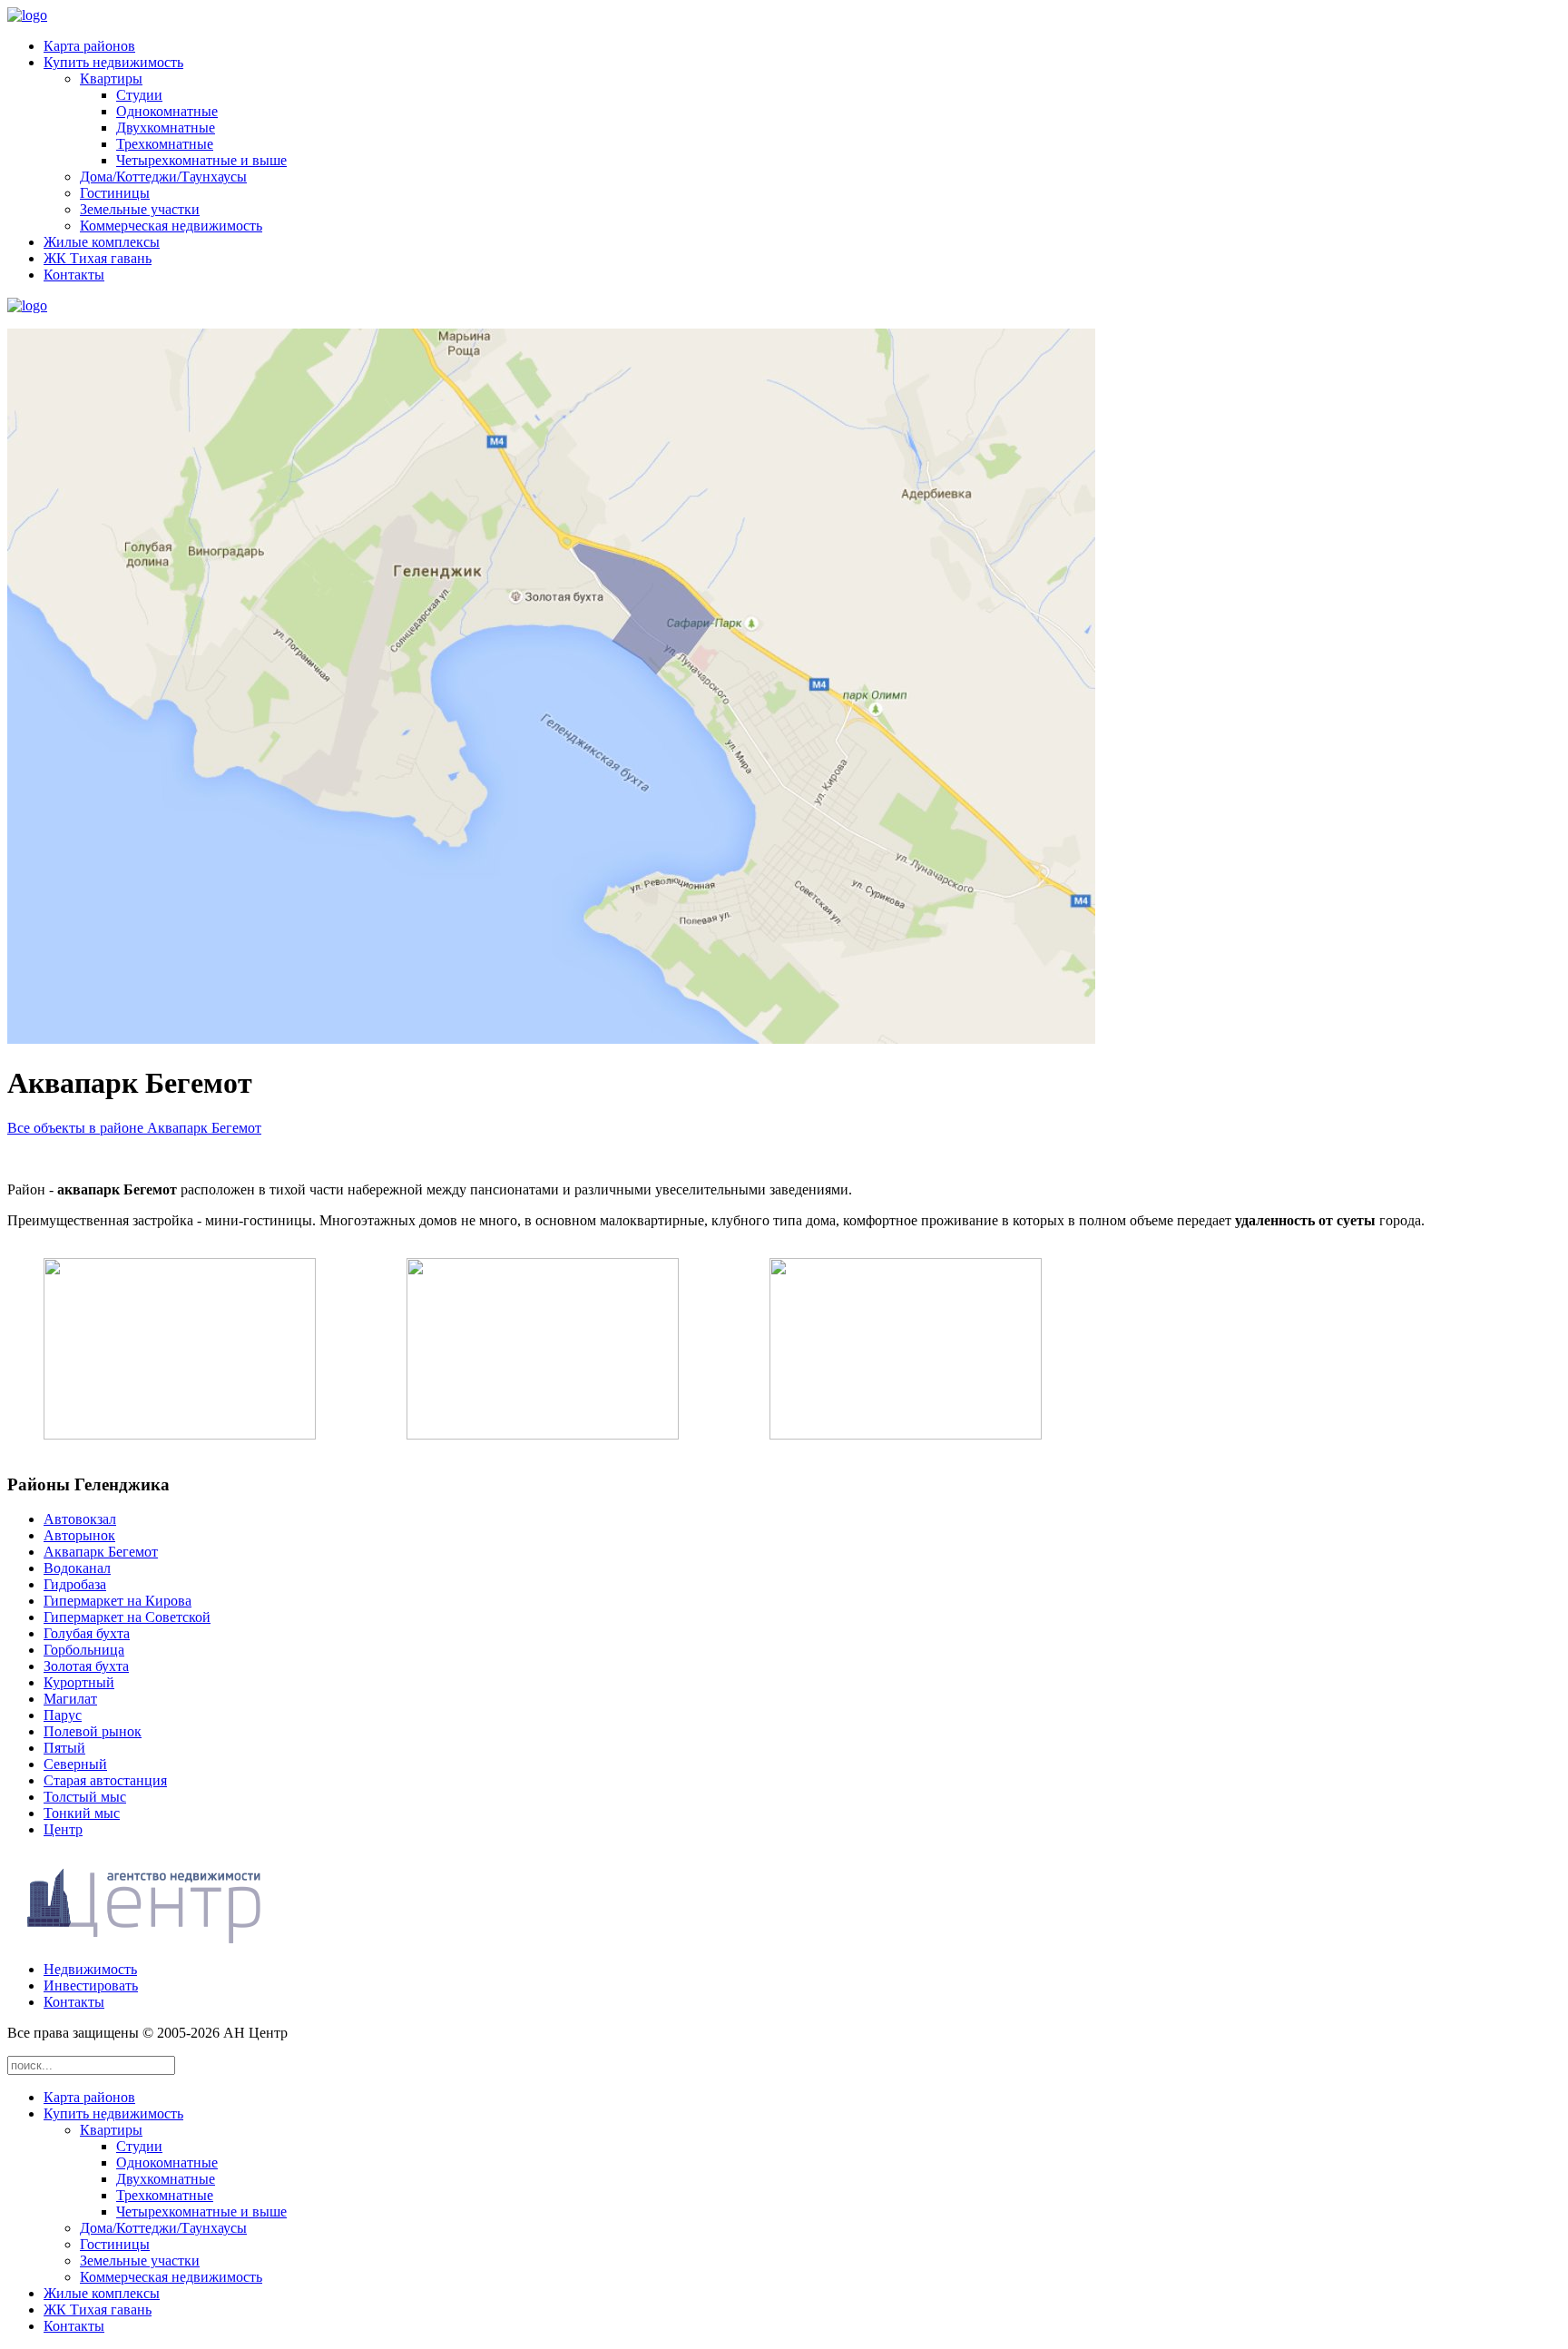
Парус (63, 1715)
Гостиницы (115, 193)
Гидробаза (75, 1584)
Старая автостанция (105, 1780)
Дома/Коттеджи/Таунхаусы (163, 177)
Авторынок (79, 1535)
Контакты (74, 275)
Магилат (70, 1699)
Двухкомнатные (166, 128)
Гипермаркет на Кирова (118, 1601)
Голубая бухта (87, 1633)
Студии (139, 95)
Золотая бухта (86, 1666)
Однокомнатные (167, 111)
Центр (63, 1829)
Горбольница (84, 1650)
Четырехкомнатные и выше (201, 160)
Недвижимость (90, 1969)
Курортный (79, 1682)
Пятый (64, 1748)
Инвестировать (91, 1985)
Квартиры (111, 79)
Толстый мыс (85, 1797)
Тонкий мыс (82, 1813)
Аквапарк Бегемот (101, 1552)
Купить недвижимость (113, 62)
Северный (75, 1764)
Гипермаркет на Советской (127, 1617)
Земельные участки (140, 209)
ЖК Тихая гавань (98, 258)
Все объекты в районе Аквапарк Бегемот (134, 1128)
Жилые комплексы (102, 242)
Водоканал (77, 1568)
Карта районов (89, 46)
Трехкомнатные (165, 144)
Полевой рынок (93, 1731)
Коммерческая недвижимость (171, 226)
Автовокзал (80, 1519)
